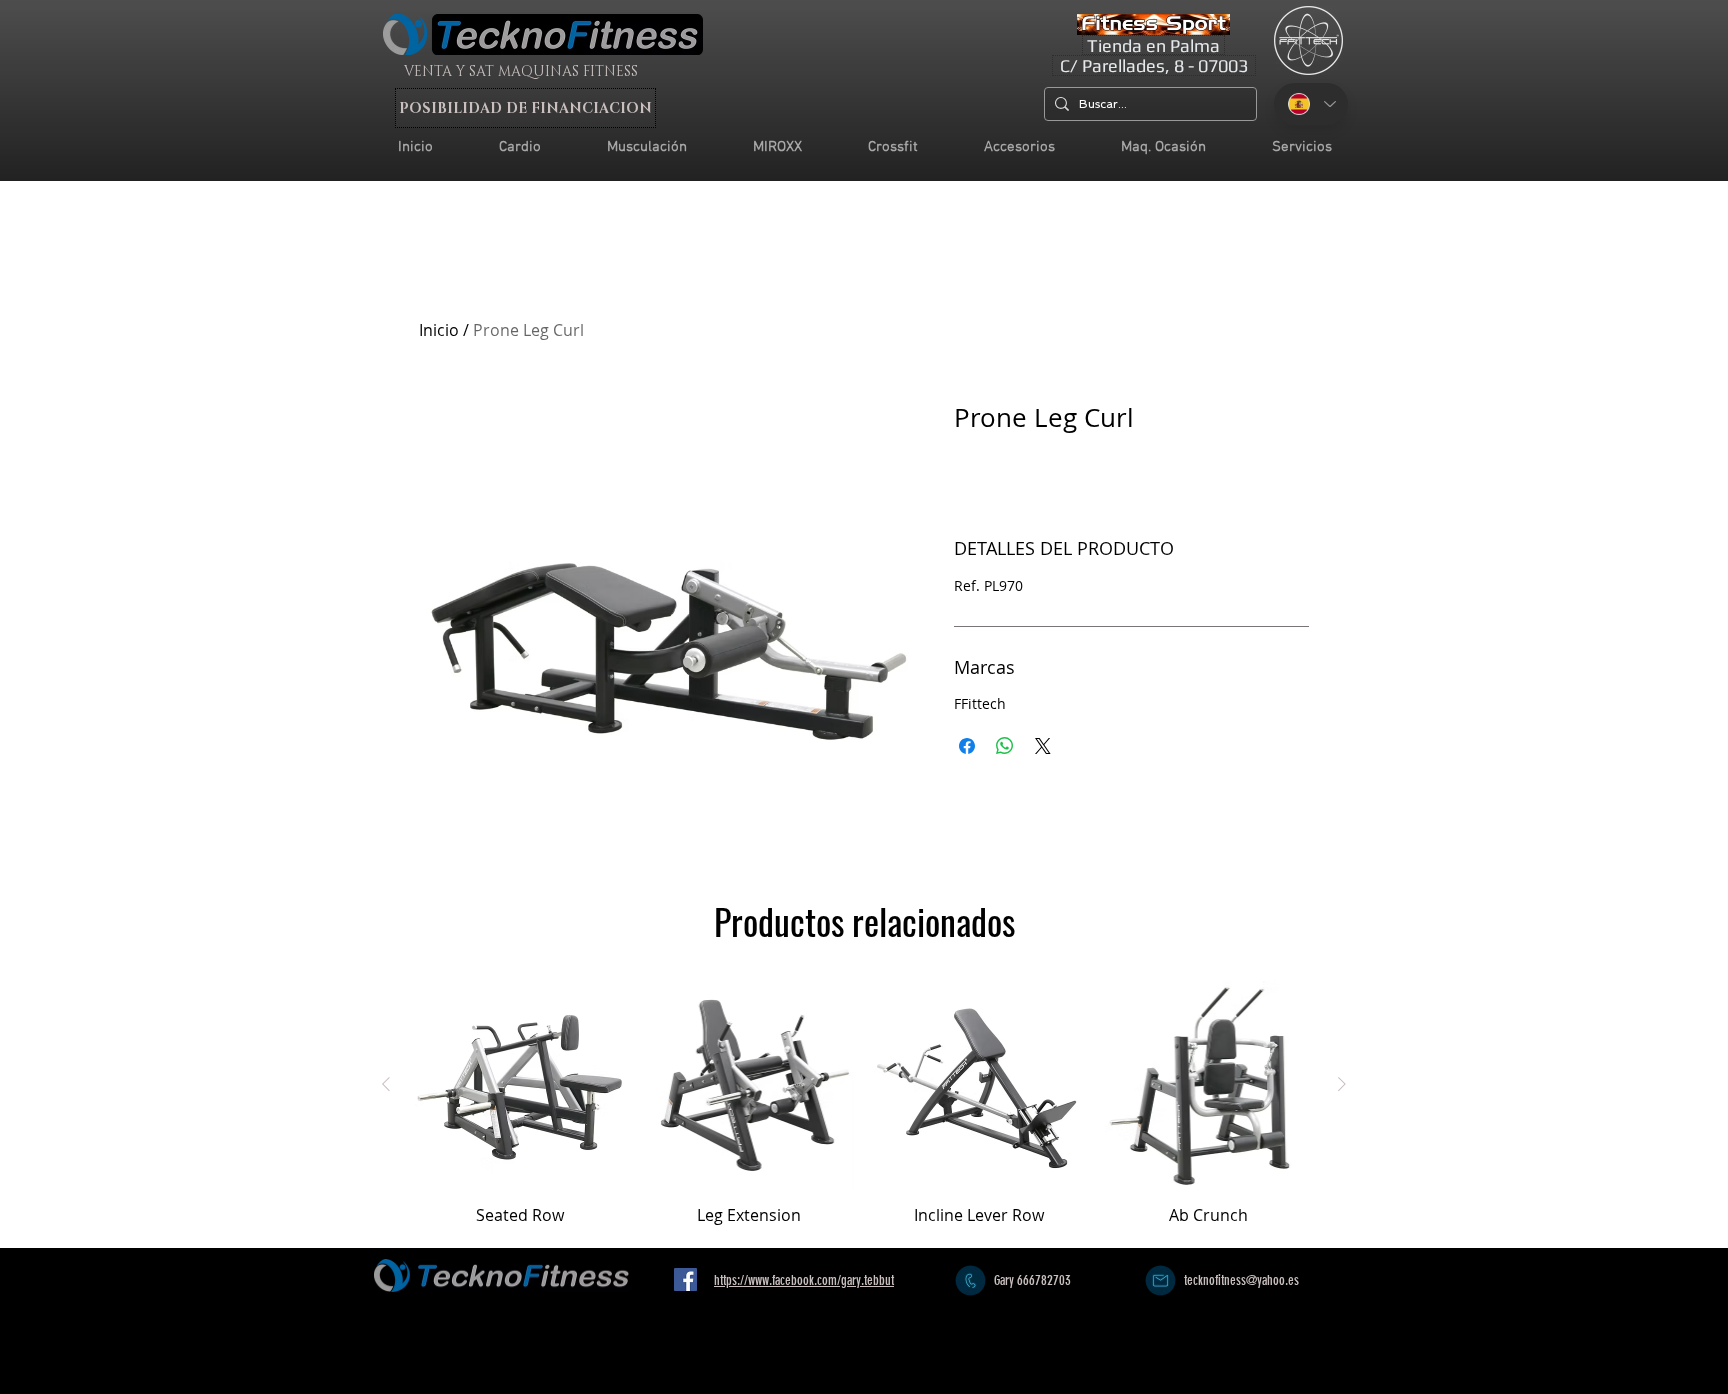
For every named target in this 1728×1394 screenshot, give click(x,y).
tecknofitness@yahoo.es (1241, 1280)
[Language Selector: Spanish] (1311, 104)
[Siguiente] (1342, 1084)
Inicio (439, 330)
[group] (864, 1112)
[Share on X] (1043, 746)
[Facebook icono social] (685, 1279)
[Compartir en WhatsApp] (1005, 746)
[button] (1302, 147)
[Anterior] (386, 1084)
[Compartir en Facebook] (967, 746)
